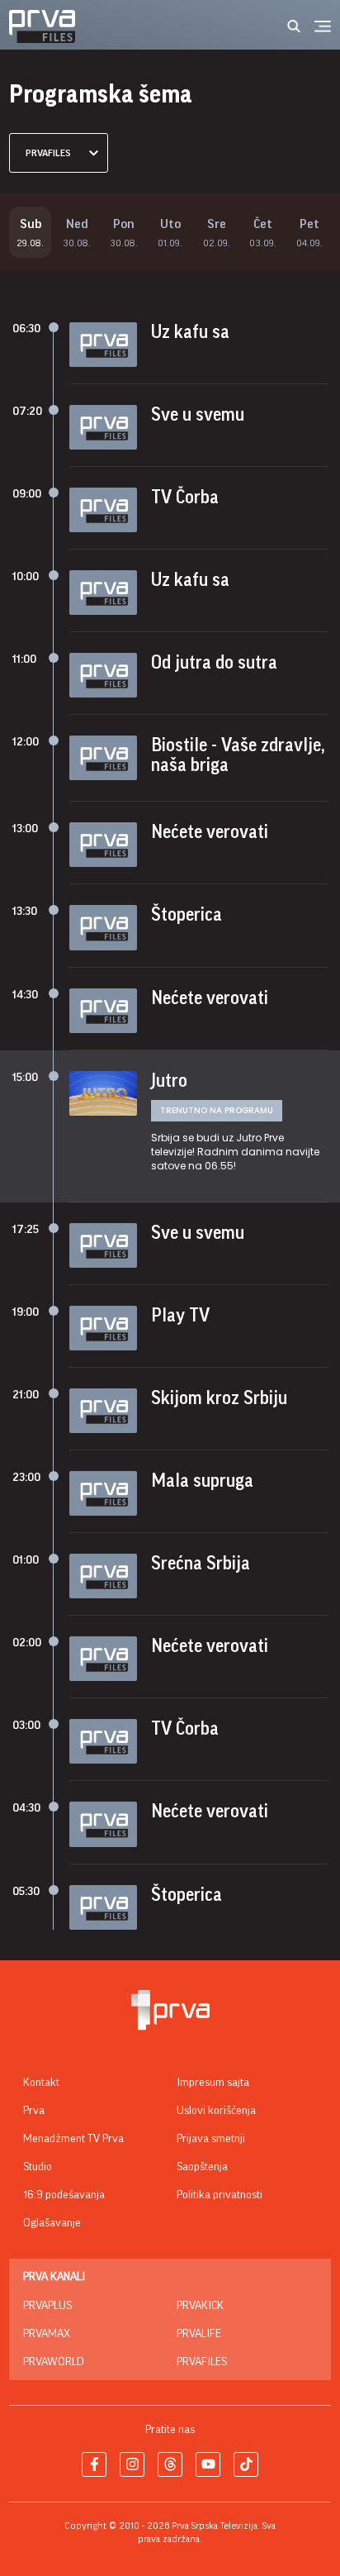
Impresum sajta (213, 2083)
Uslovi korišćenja (216, 2111)
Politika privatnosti (220, 2195)
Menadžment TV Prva (73, 2139)
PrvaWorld (54, 2362)
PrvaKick (200, 2306)
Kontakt (41, 2083)
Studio (38, 2167)
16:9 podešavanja (64, 2195)
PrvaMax (47, 2334)
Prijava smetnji (211, 2139)
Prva (34, 2111)
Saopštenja (202, 2167)
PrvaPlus (47, 2306)
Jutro (169, 1081)
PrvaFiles (202, 2362)
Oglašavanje (52, 2223)
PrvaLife (199, 2334)
